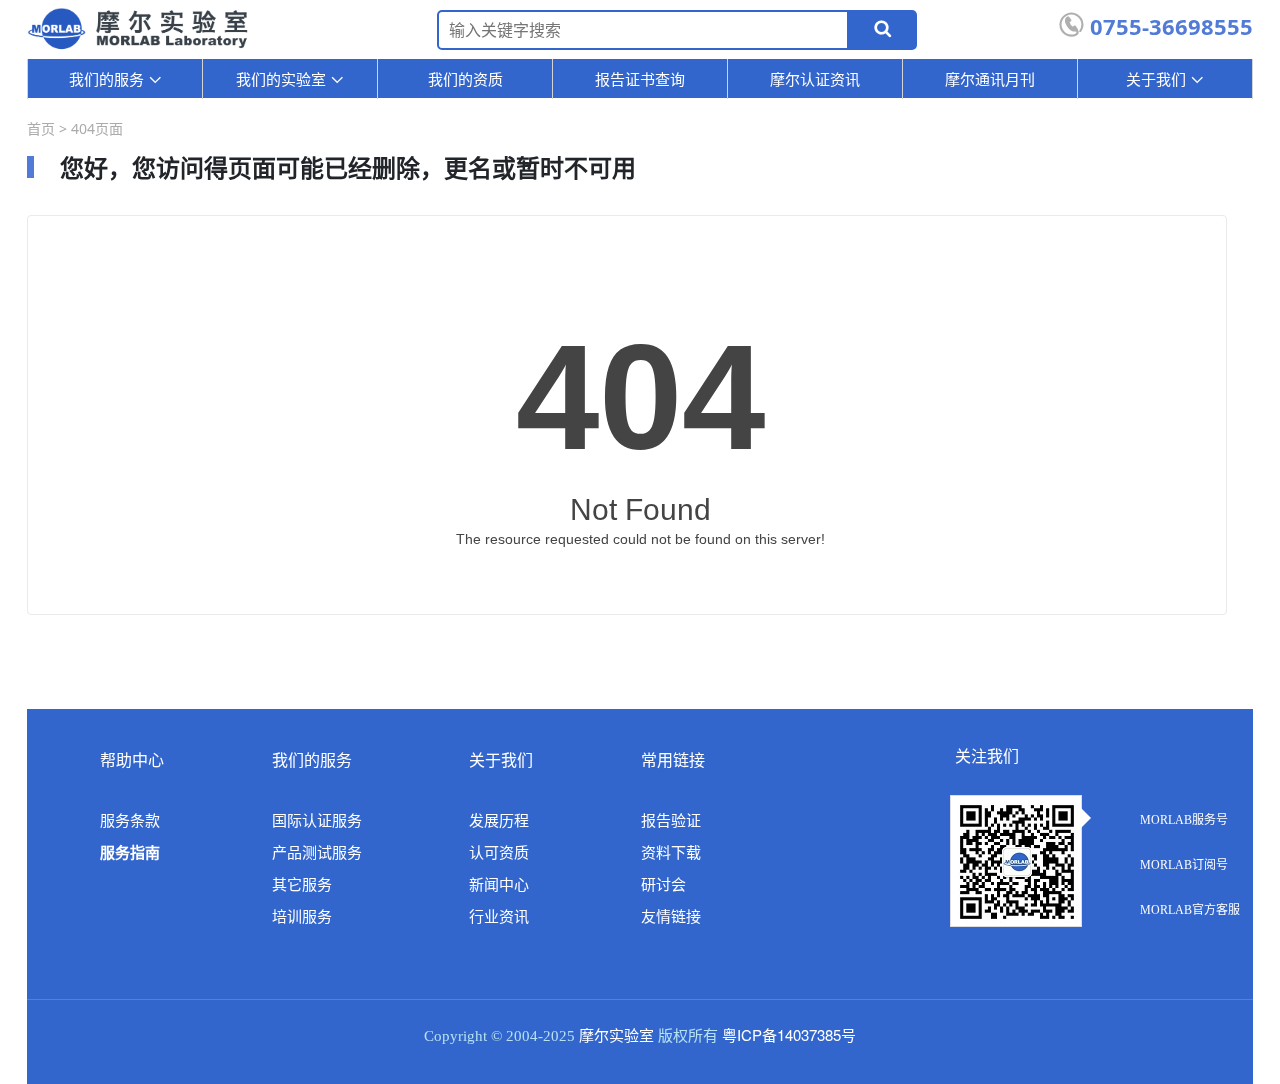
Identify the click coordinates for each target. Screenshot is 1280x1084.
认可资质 (499, 853)
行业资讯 (499, 917)
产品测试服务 (317, 853)
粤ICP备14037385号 (789, 1034)
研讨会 (663, 885)
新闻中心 (499, 885)
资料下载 (671, 853)
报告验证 (671, 821)
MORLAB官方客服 (1190, 910)
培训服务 (302, 917)
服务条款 (130, 821)
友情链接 (671, 917)
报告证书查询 (640, 79)
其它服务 (302, 885)
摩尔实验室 (616, 1036)
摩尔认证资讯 (815, 79)
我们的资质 (465, 79)
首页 (41, 128)
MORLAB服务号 (1184, 820)
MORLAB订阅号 (1184, 865)
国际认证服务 (317, 821)
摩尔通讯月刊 (990, 79)
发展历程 (499, 821)
